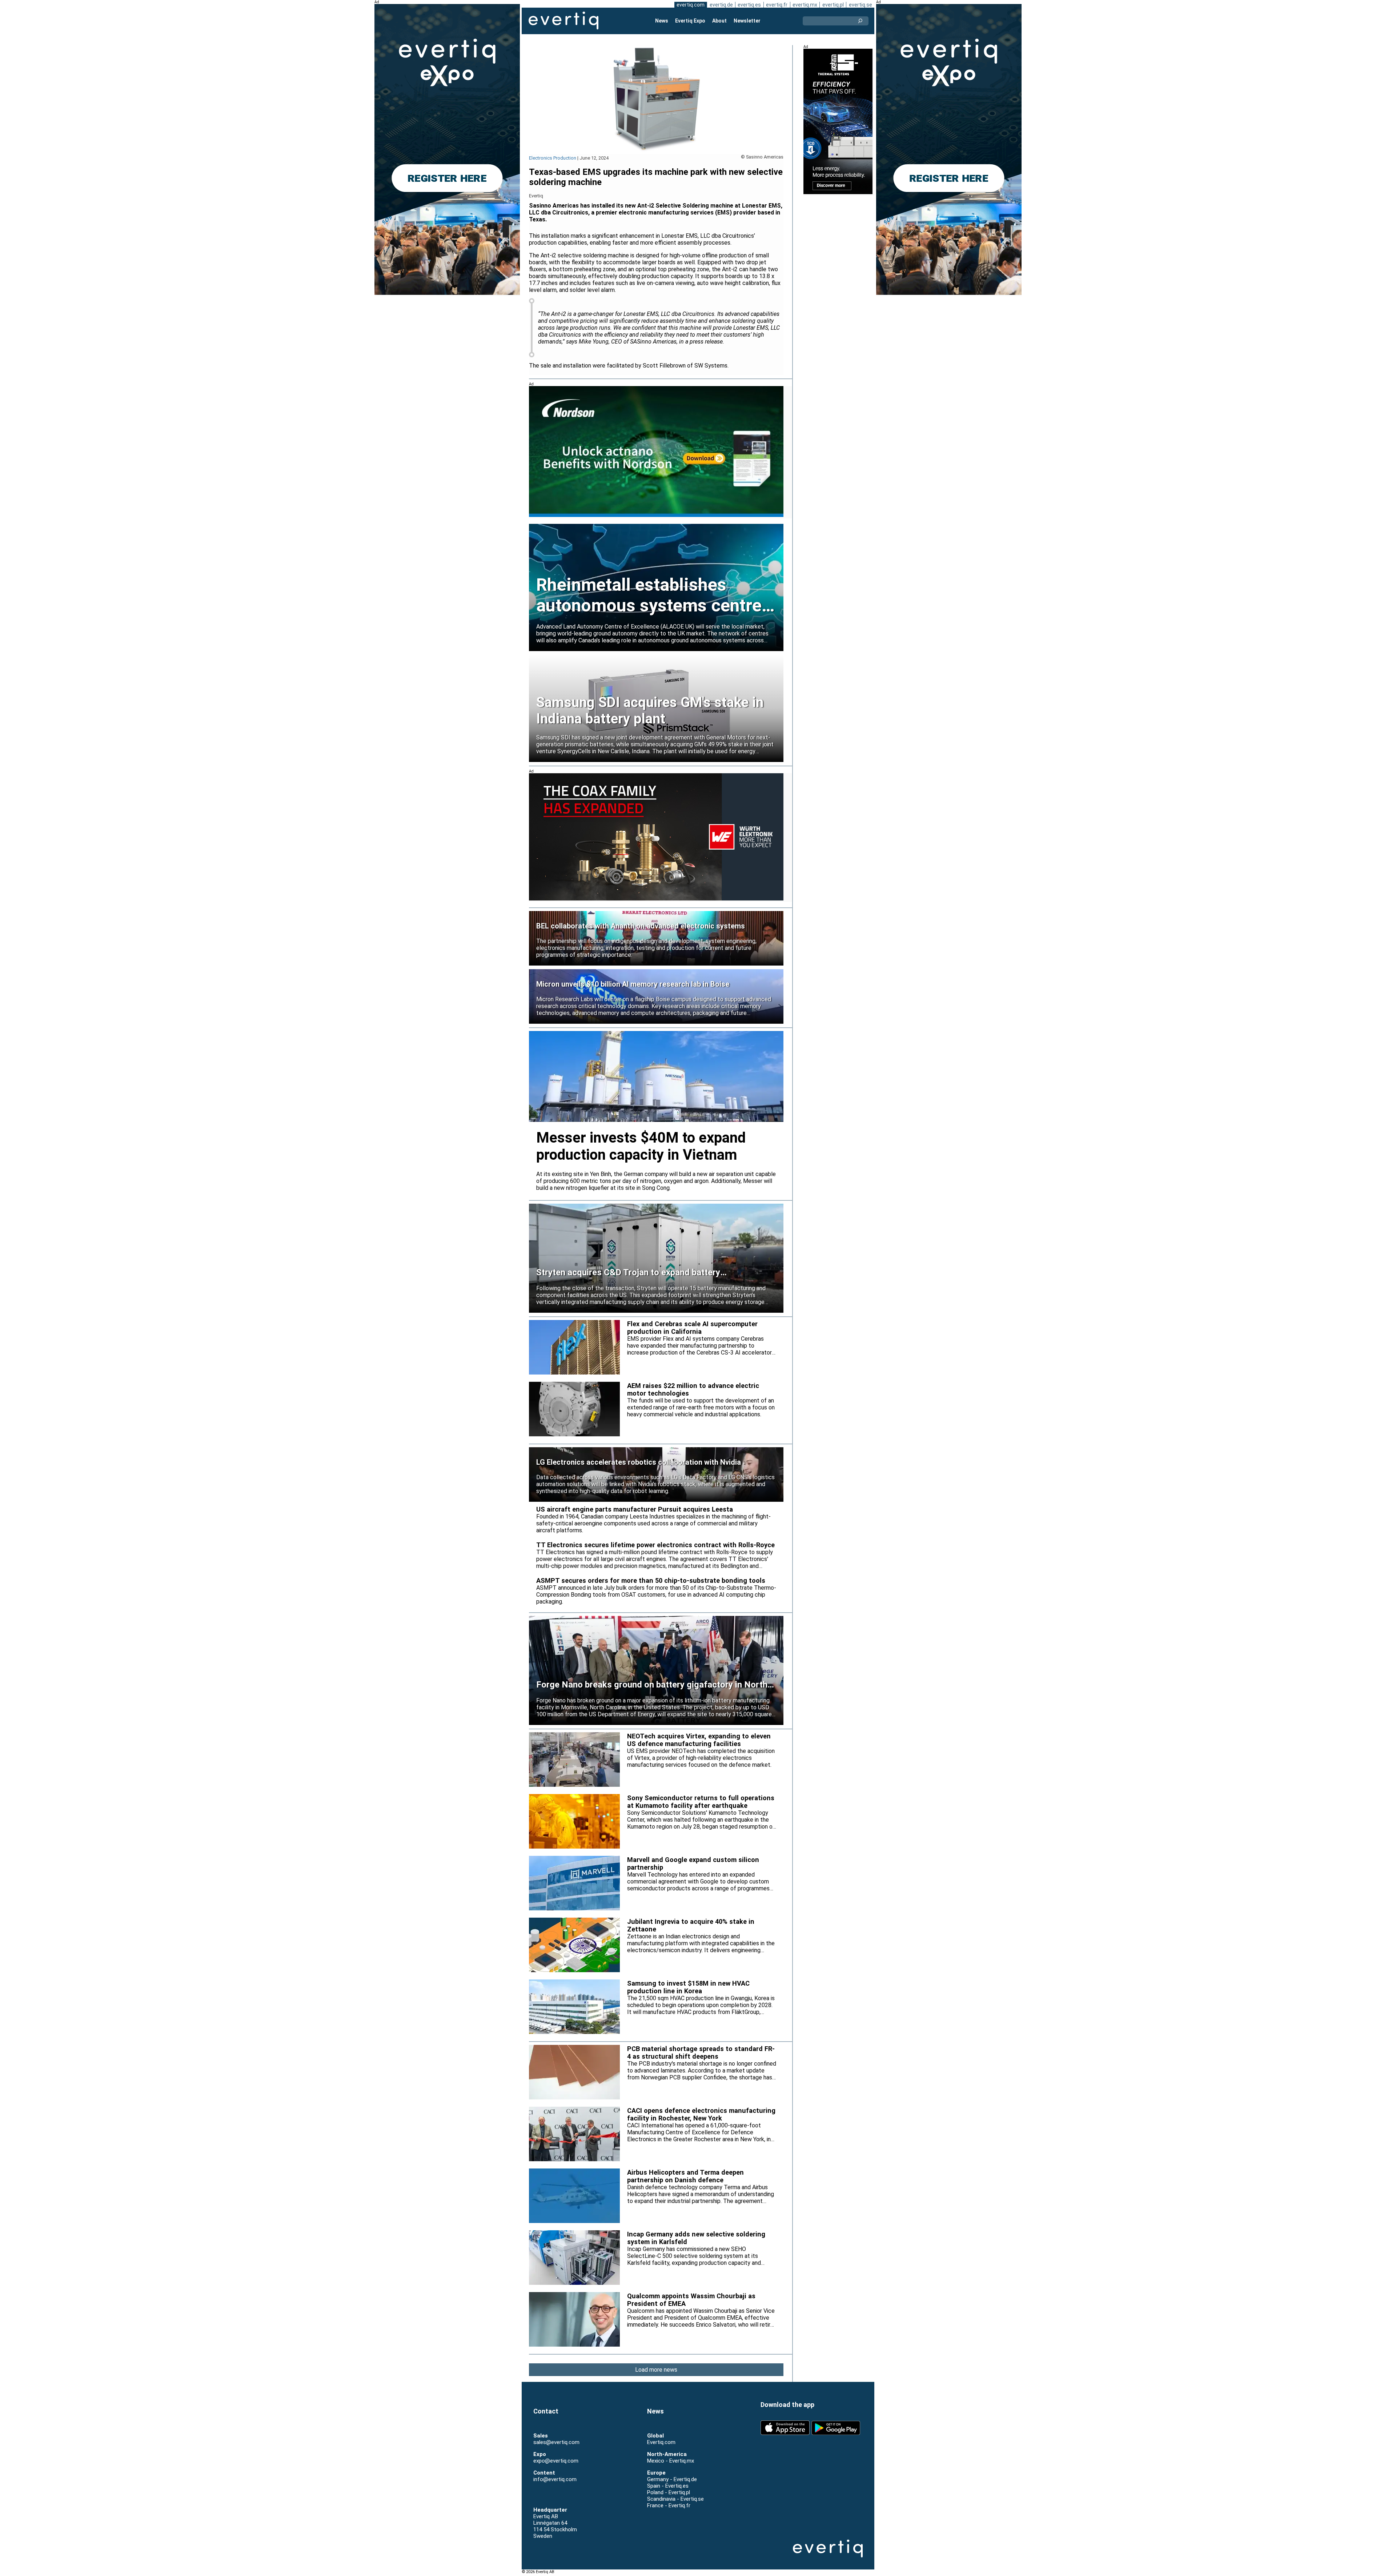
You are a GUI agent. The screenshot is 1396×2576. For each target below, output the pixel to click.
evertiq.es (749, 5)
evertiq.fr (777, 5)
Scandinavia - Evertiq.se (675, 2499)
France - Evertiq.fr (669, 2505)
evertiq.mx (805, 5)
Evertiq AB (563, 21)
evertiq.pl (833, 5)
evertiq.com (691, 5)
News (662, 21)
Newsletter (747, 21)
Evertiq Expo (690, 21)
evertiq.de (721, 5)
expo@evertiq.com (556, 2461)
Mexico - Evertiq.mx (671, 2461)
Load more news (656, 2370)
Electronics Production (553, 158)
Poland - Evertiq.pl (669, 2492)
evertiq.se (861, 5)
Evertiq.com (661, 2442)
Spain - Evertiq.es (668, 2486)
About (719, 21)
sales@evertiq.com (556, 2442)
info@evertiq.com (555, 2479)
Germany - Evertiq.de (672, 2479)
